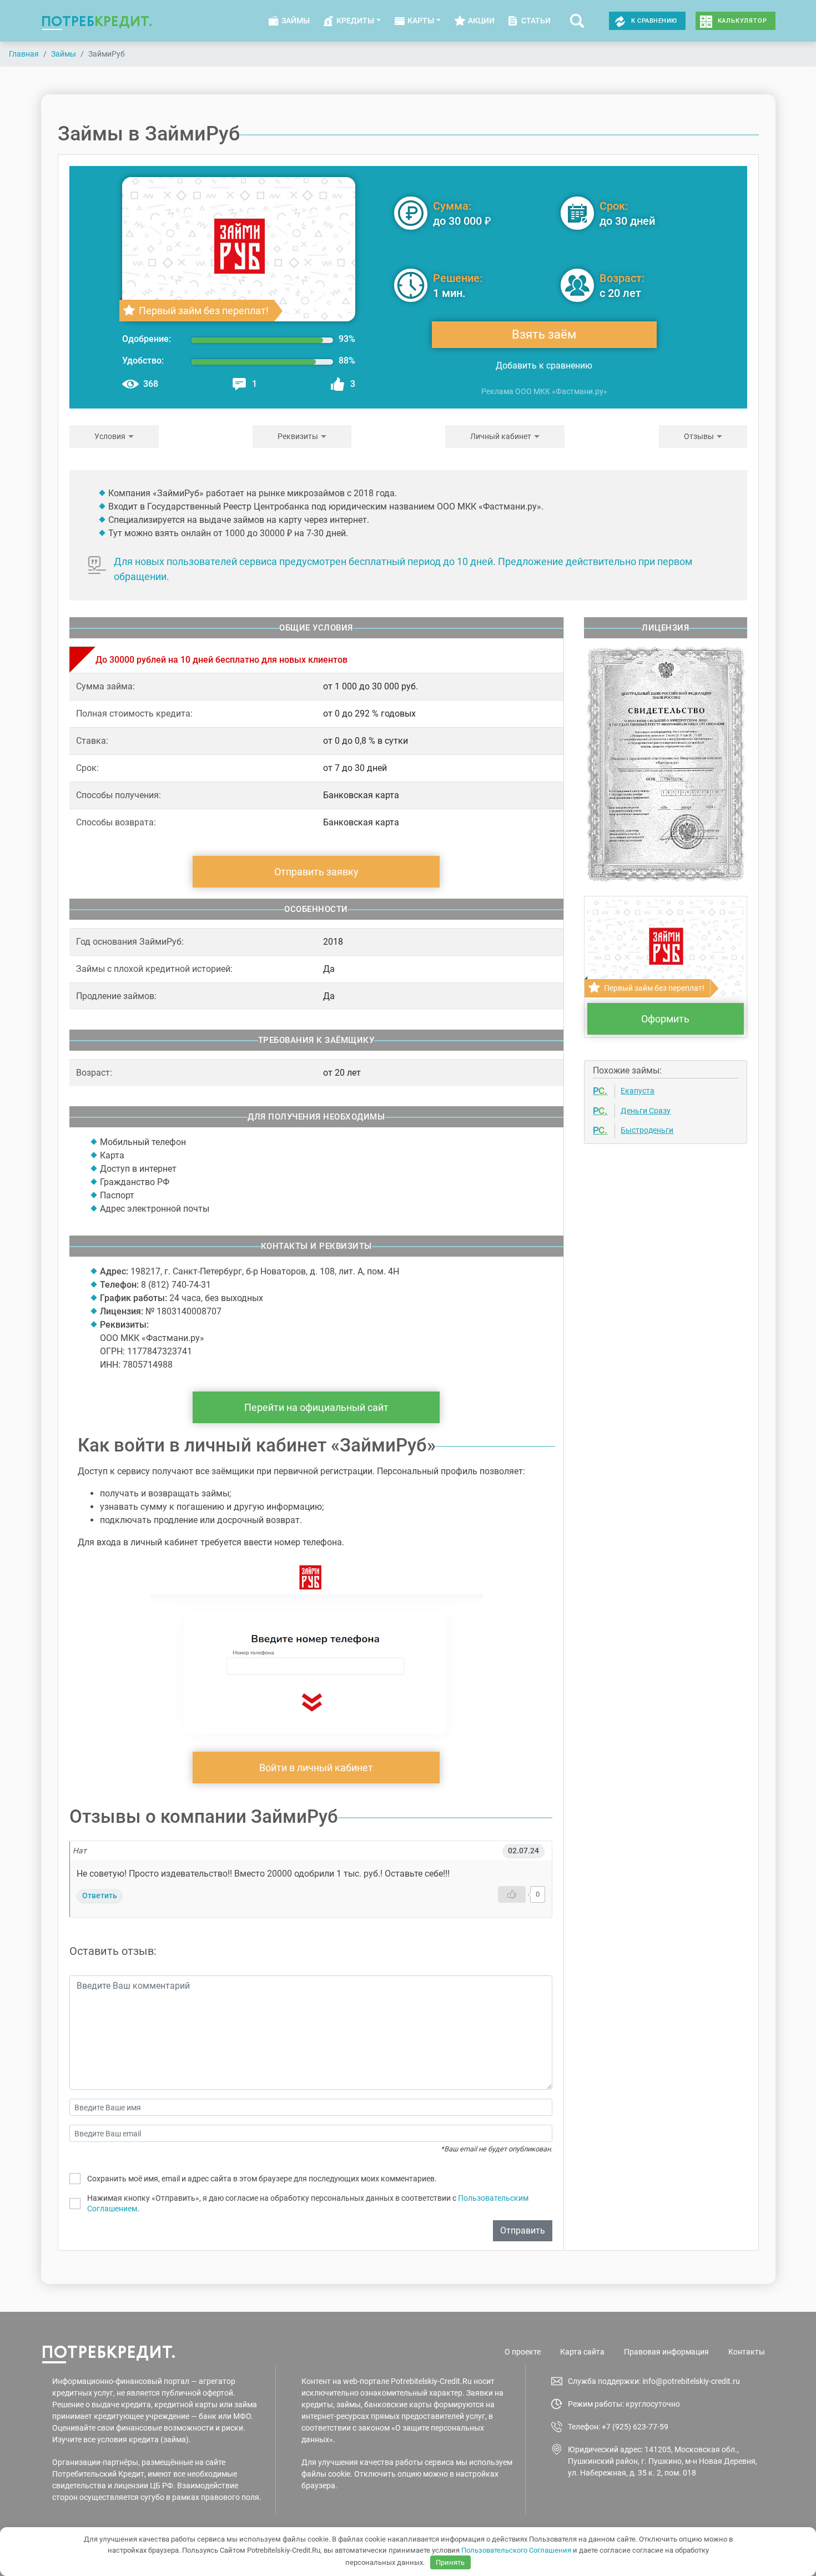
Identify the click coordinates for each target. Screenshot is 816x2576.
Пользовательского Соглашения (516, 2550)
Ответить (100, 1896)
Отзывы (699, 436)
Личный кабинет (501, 436)
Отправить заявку (316, 872)
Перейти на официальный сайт (316, 1407)
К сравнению (654, 21)
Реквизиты (298, 436)
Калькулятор (742, 21)
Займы (296, 21)
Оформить (665, 1019)
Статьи (536, 21)
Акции (481, 21)
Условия (110, 436)
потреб (97, 21)
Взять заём (544, 334)
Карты (421, 21)
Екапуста (638, 1091)
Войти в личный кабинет (316, 1768)
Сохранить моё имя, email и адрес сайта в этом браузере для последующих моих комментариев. (262, 2179)
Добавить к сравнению (544, 366)
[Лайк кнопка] (512, 1894)
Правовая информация (666, 2352)
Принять (450, 2562)
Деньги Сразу (646, 1111)
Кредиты (355, 21)
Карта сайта (582, 2352)
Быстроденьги (647, 1130)
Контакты (747, 2352)
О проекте (523, 2352)
